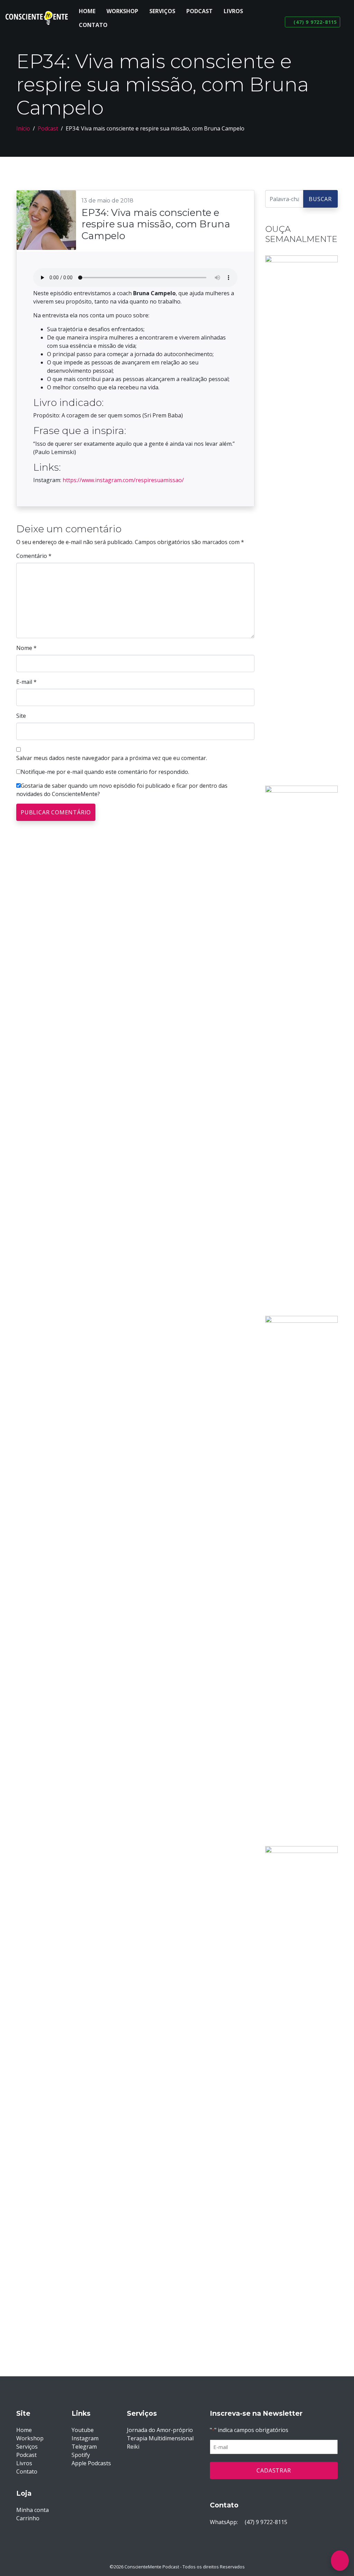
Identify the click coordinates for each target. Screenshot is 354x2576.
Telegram (84, 2447)
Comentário (34, 556)
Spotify (81, 2455)
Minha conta (32, 2510)
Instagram (85, 2438)
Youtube (83, 2430)
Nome (26, 648)
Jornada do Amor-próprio (160, 2430)
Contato (93, 25)
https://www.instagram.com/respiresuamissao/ (123, 480)
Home (87, 11)
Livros (233, 11)
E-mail (26, 682)
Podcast (199, 11)
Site (21, 716)
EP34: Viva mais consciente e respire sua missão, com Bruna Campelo (156, 224)
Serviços (162, 11)
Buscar (320, 199)
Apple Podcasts (91, 2463)
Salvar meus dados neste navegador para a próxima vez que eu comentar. (112, 758)
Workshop (122, 11)
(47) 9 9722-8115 (265, 2522)
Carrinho (28, 2518)
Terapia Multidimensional (160, 2438)
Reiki (133, 2447)
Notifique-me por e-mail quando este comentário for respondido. (105, 772)
